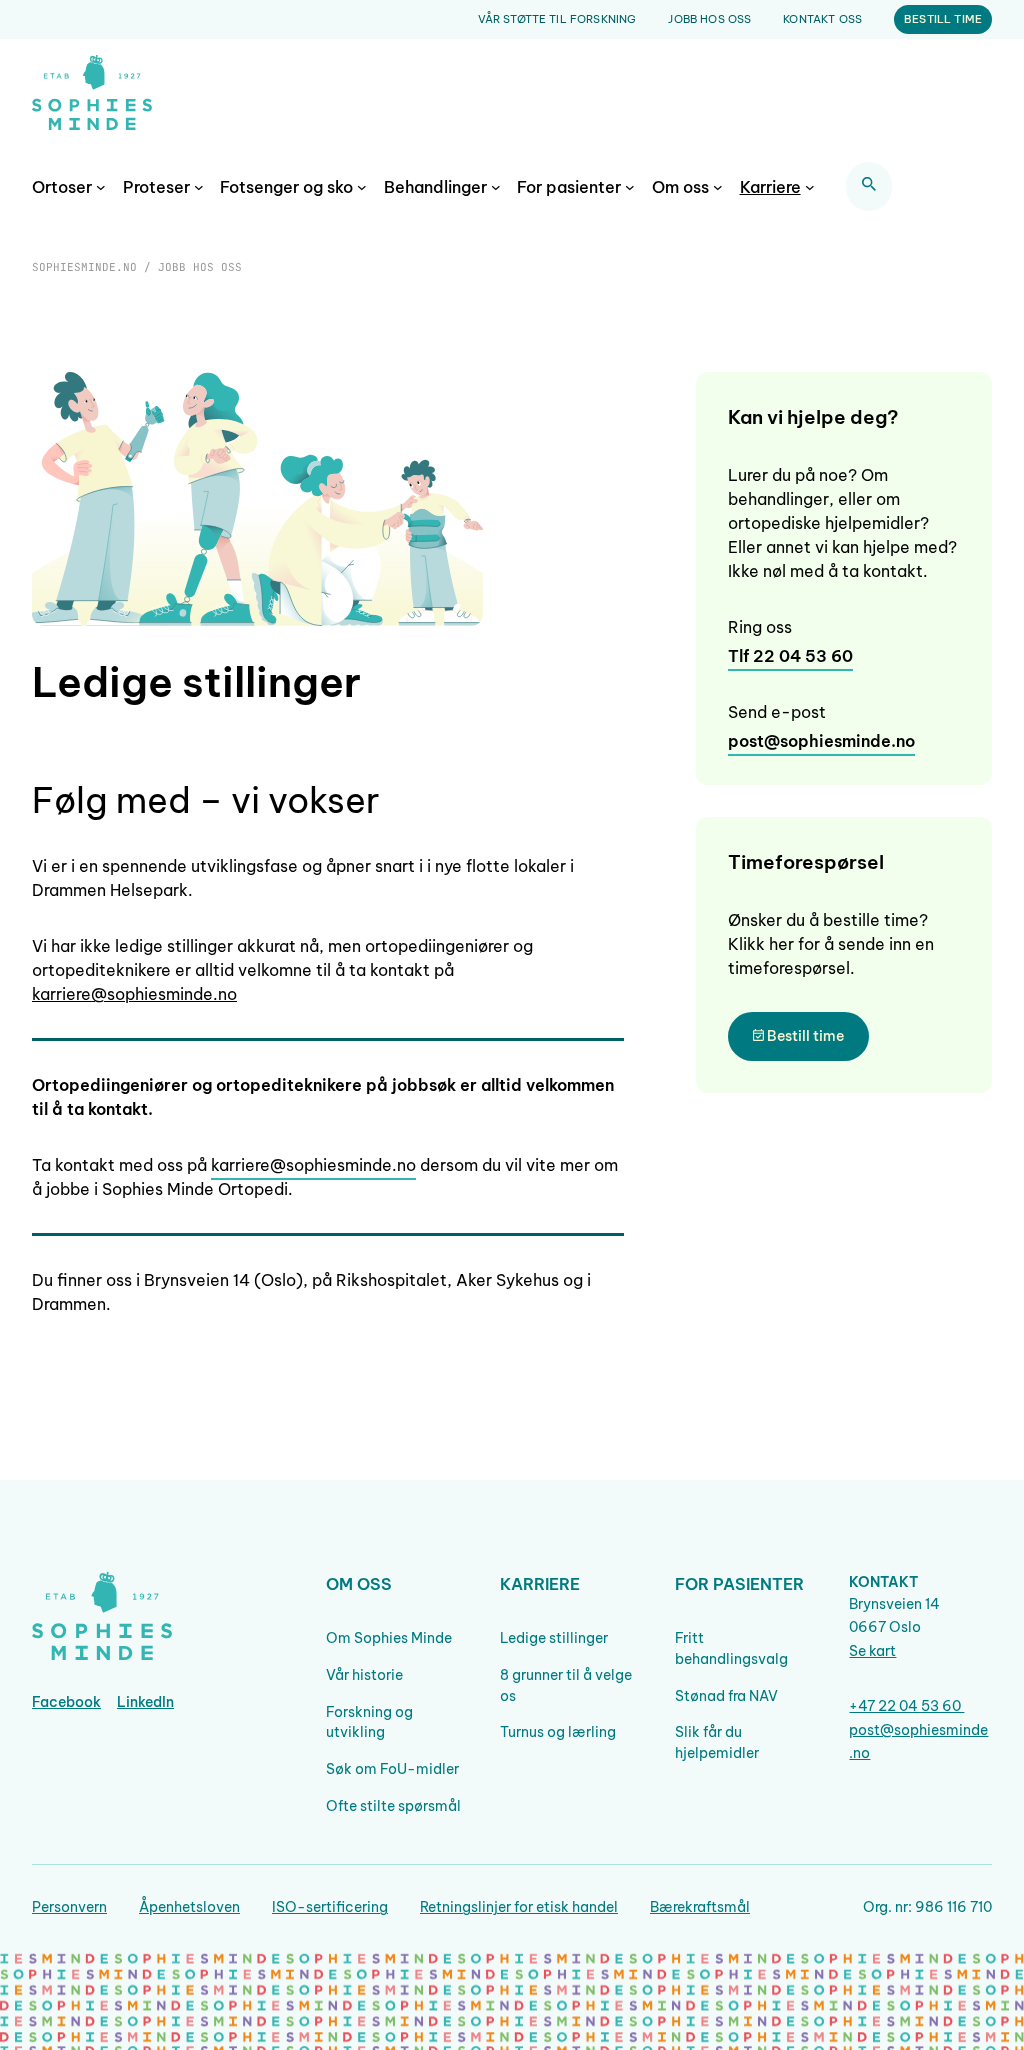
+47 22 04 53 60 (906, 1706)
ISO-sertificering (330, 1907)
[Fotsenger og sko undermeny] (362, 187)
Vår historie (364, 1675)
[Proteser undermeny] (199, 187)
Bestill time (943, 19)
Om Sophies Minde (389, 1638)
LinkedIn (145, 1702)
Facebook (66, 1702)
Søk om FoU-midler (392, 1769)
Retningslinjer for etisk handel (519, 1907)
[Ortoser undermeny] (101, 187)
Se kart (872, 1651)
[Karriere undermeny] (810, 187)
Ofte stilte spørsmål (393, 1806)
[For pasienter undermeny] (630, 187)
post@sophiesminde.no (821, 741)
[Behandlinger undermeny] (496, 187)
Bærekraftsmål (700, 1907)
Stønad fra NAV (726, 1696)
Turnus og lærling (558, 1732)
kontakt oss (822, 19)
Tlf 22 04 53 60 (790, 656)
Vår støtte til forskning (557, 19)
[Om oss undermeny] (718, 187)
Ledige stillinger (554, 1638)
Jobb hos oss (709, 19)
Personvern (69, 1907)
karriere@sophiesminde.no (134, 994)
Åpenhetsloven (189, 1907)
